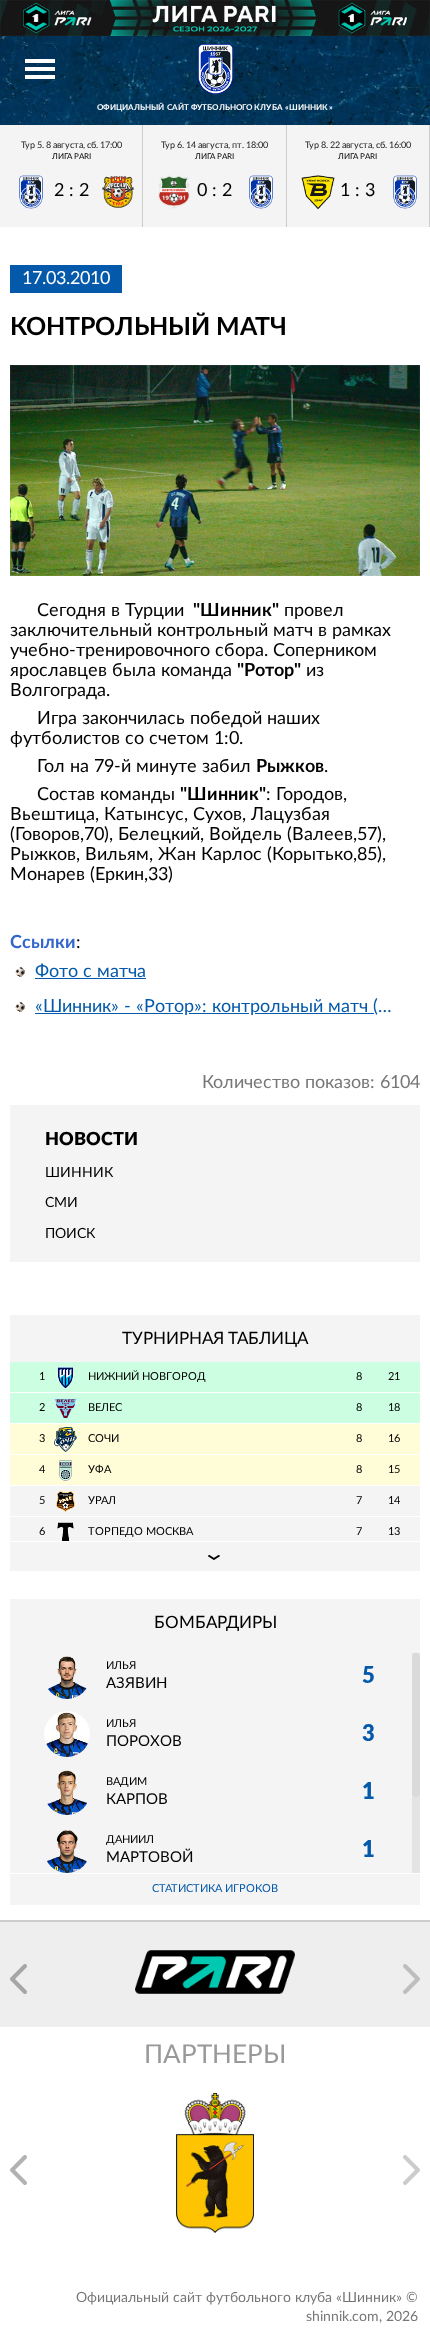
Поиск (70, 1234)
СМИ (61, 1203)
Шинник (79, 1173)
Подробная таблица (215, 1556)
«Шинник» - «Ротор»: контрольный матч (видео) (218, 1007)
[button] (18, 1979)
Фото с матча (90, 972)
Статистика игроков (215, 1888)
